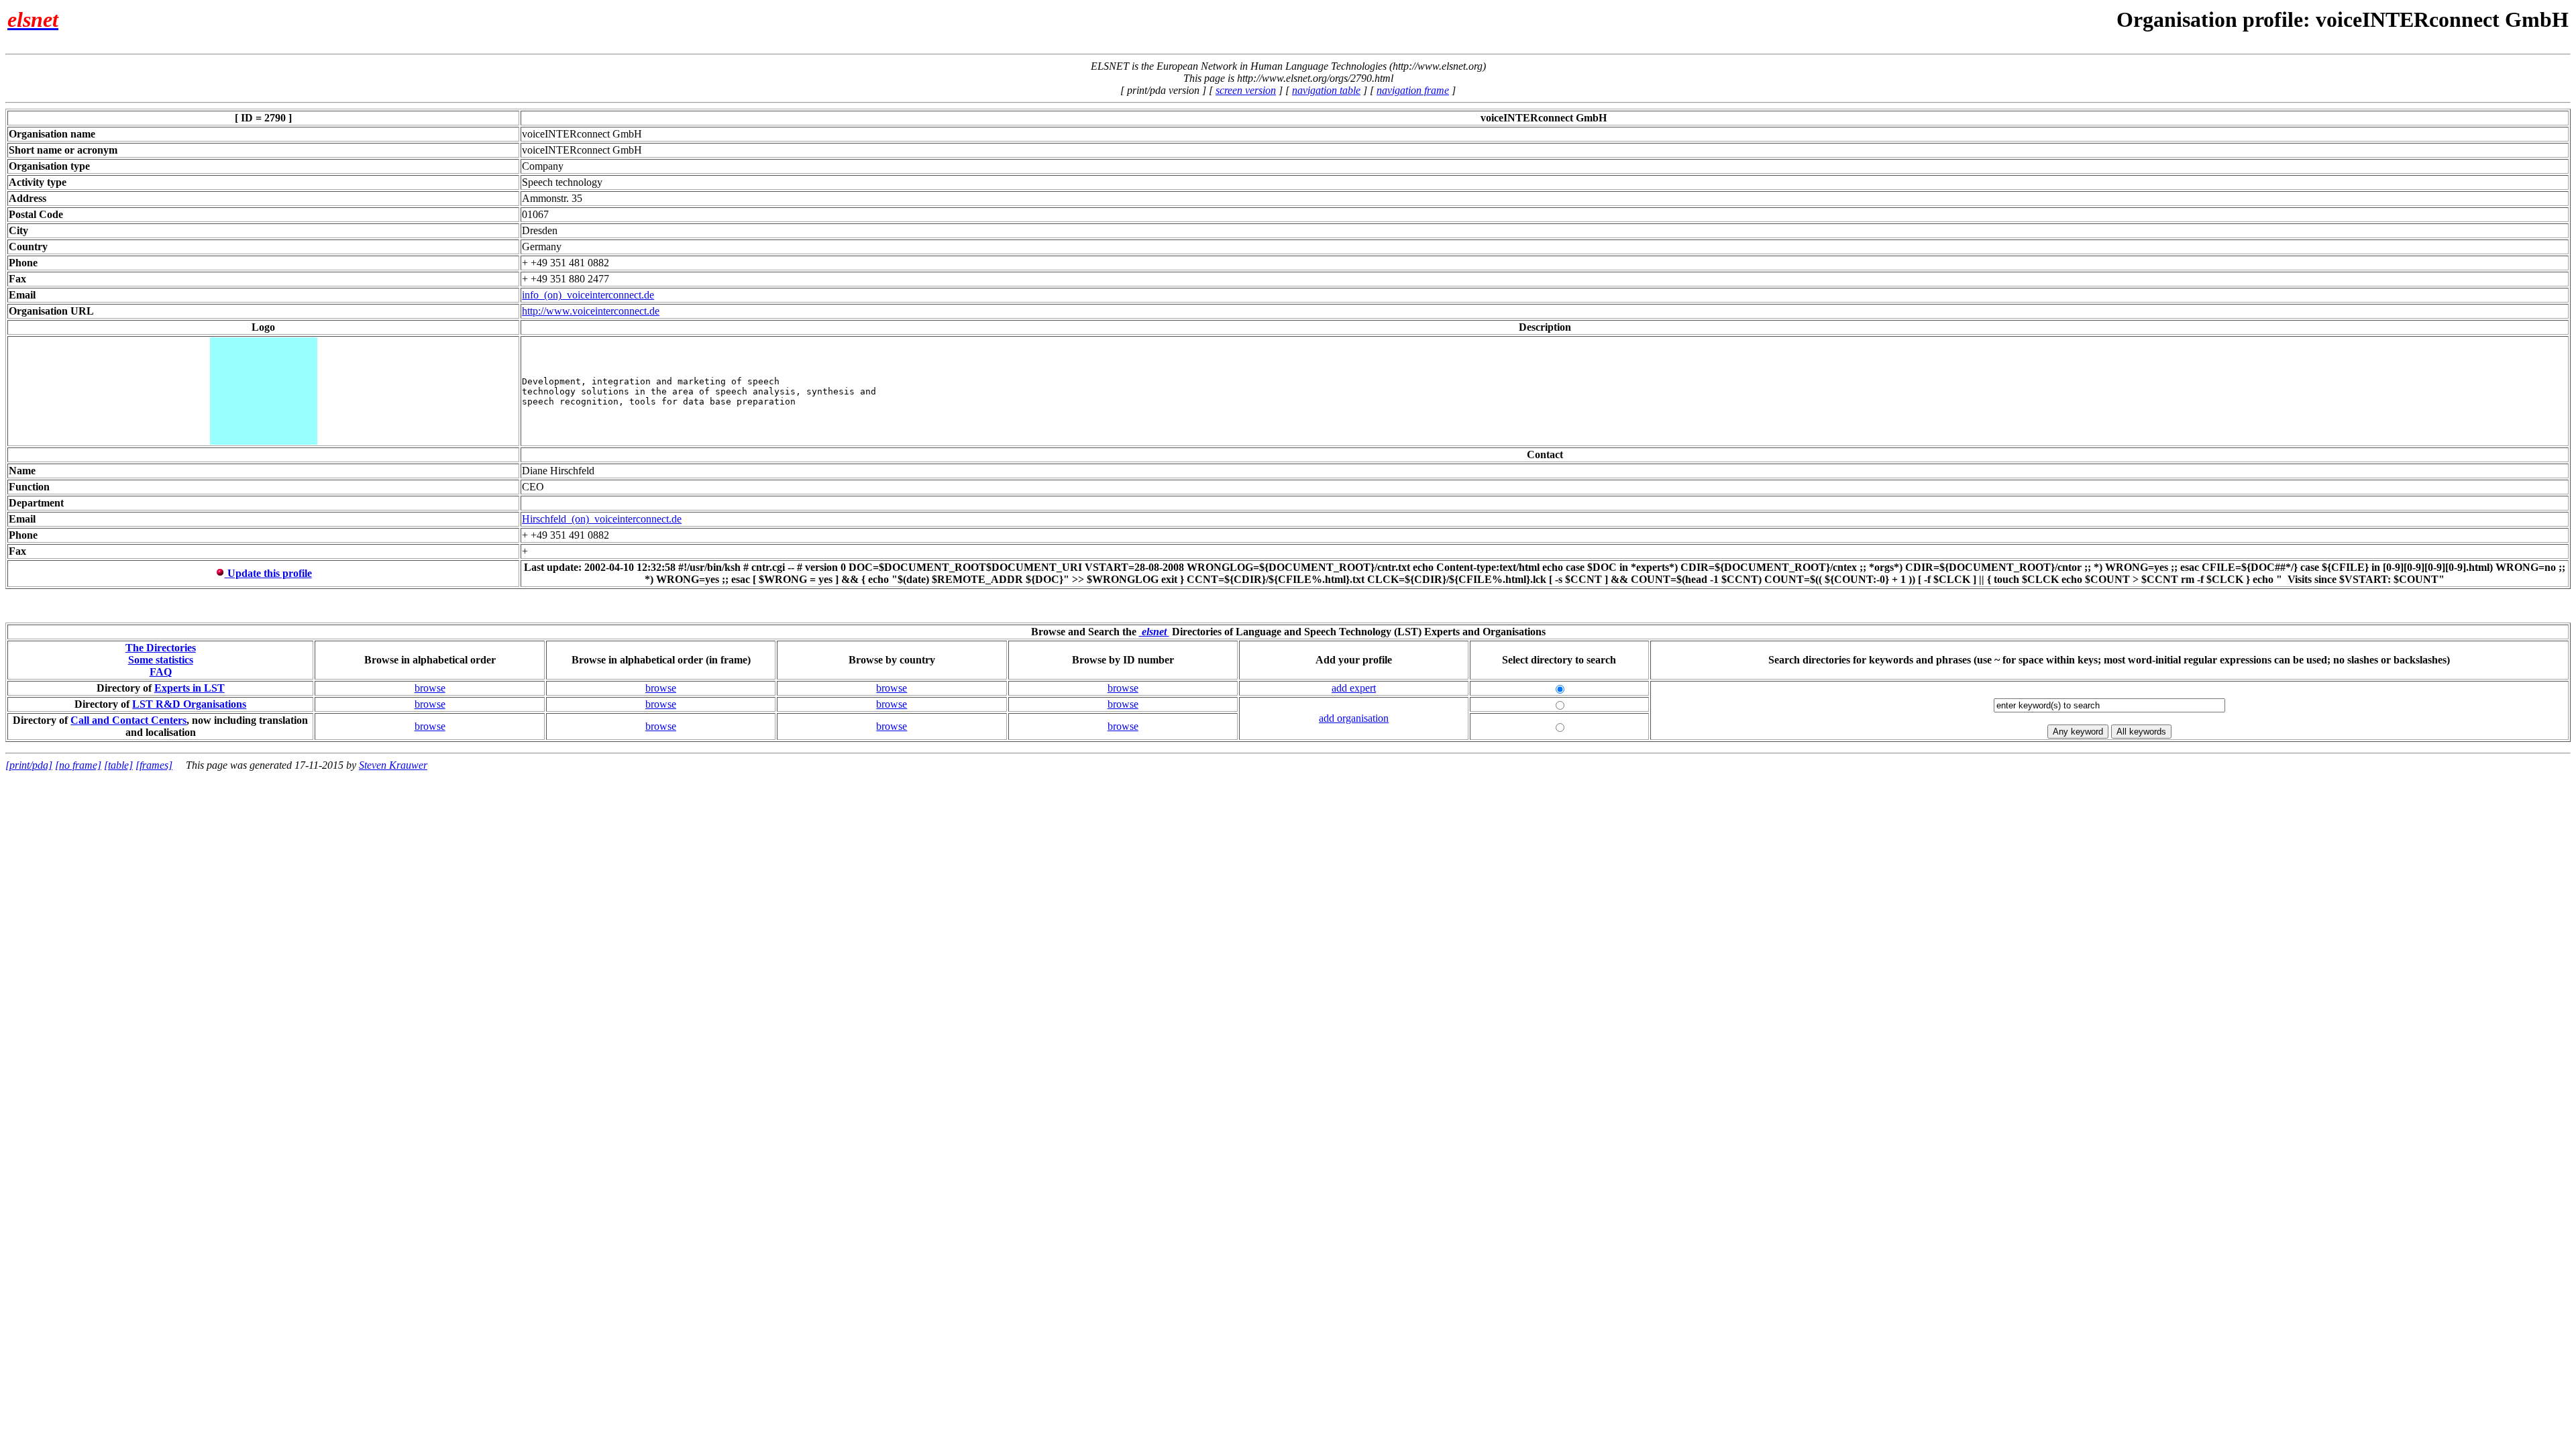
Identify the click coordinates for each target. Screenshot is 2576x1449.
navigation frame (1413, 90)
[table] (118, 765)
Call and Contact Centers (128, 720)
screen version (1246, 90)
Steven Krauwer (393, 765)
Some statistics (161, 660)
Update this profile (268, 573)
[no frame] (78, 765)
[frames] (154, 765)
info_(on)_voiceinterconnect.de (588, 295)
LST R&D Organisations (189, 704)
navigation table (1326, 90)
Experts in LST (190, 688)
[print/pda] (29, 765)
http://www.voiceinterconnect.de (591, 311)
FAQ (161, 672)
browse (430, 688)
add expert (1354, 688)
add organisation (1354, 718)
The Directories (161, 648)
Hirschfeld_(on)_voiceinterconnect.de (602, 519)
